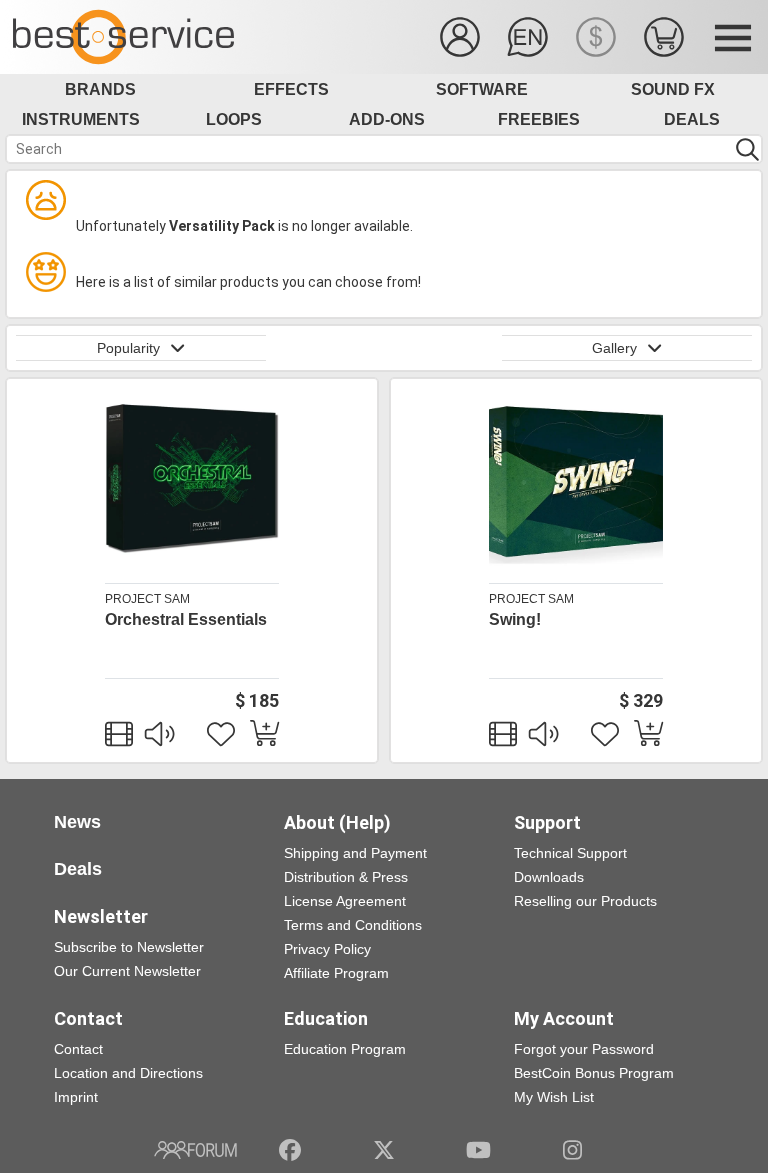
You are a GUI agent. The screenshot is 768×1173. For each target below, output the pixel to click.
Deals (692, 119)
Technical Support (570, 853)
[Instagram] (572, 1150)
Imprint (76, 1097)
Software (482, 89)
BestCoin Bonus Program (594, 1073)
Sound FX (673, 89)
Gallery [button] (614, 348)
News (77, 822)
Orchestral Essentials (186, 619)
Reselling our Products (585, 901)
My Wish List (554, 1097)
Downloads (549, 877)
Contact (78, 1049)
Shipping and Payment (355, 853)
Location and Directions (128, 1073)
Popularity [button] (128, 348)
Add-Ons (387, 119)
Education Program (345, 1049)
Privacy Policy (327, 949)
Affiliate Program (336, 973)
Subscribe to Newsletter (129, 947)
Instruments (81, 119)
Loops (234, 119)
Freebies (539, 119)
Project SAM (147, 599)
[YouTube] (478, 1150)
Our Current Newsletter (127, 971)
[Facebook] (290, 1150)
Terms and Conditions (353, 925)
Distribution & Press (346, 877)
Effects (291, 89)
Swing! (515, 619)
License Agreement (345, 901)
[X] (384, 1150)
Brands (100, 89)
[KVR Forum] (195, 1150)
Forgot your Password (584, 1049)
